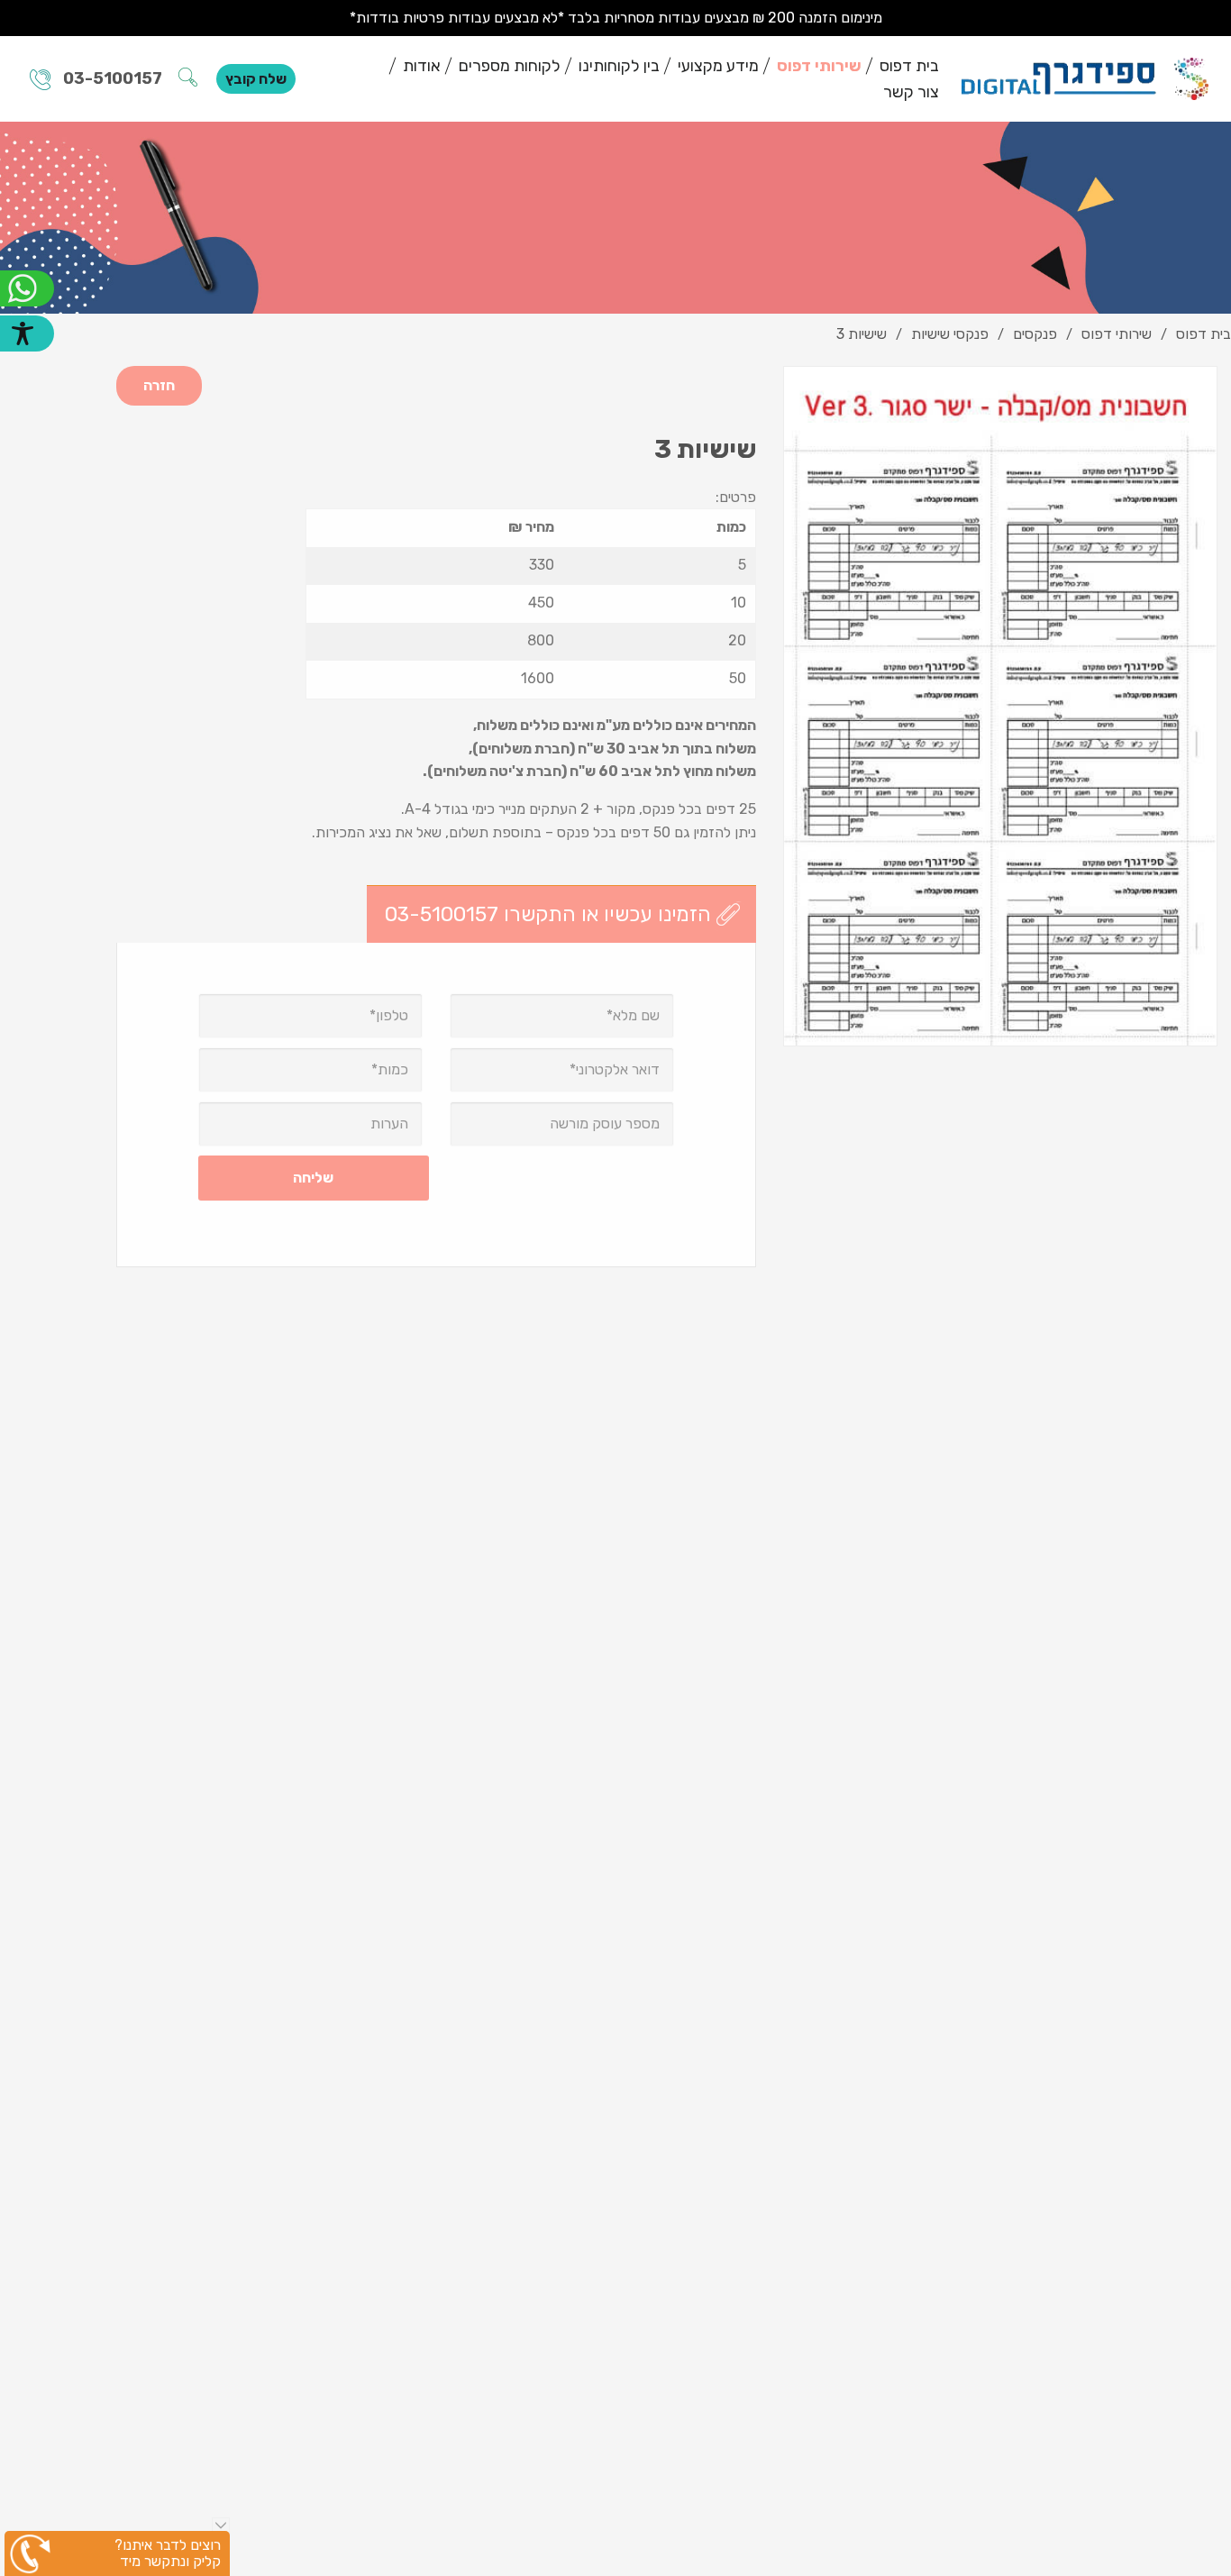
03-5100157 (113, 78)
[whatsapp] (27, 288)
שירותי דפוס (819, 66)
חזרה (159, 385)
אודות (422, 66)
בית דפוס (909, 66)
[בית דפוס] (1085, 78)
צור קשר (911, 92)
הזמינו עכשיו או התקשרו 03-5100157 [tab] (548, 914)
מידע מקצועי (718, 66)
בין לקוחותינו (619, 66)
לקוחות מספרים (510, 66)
